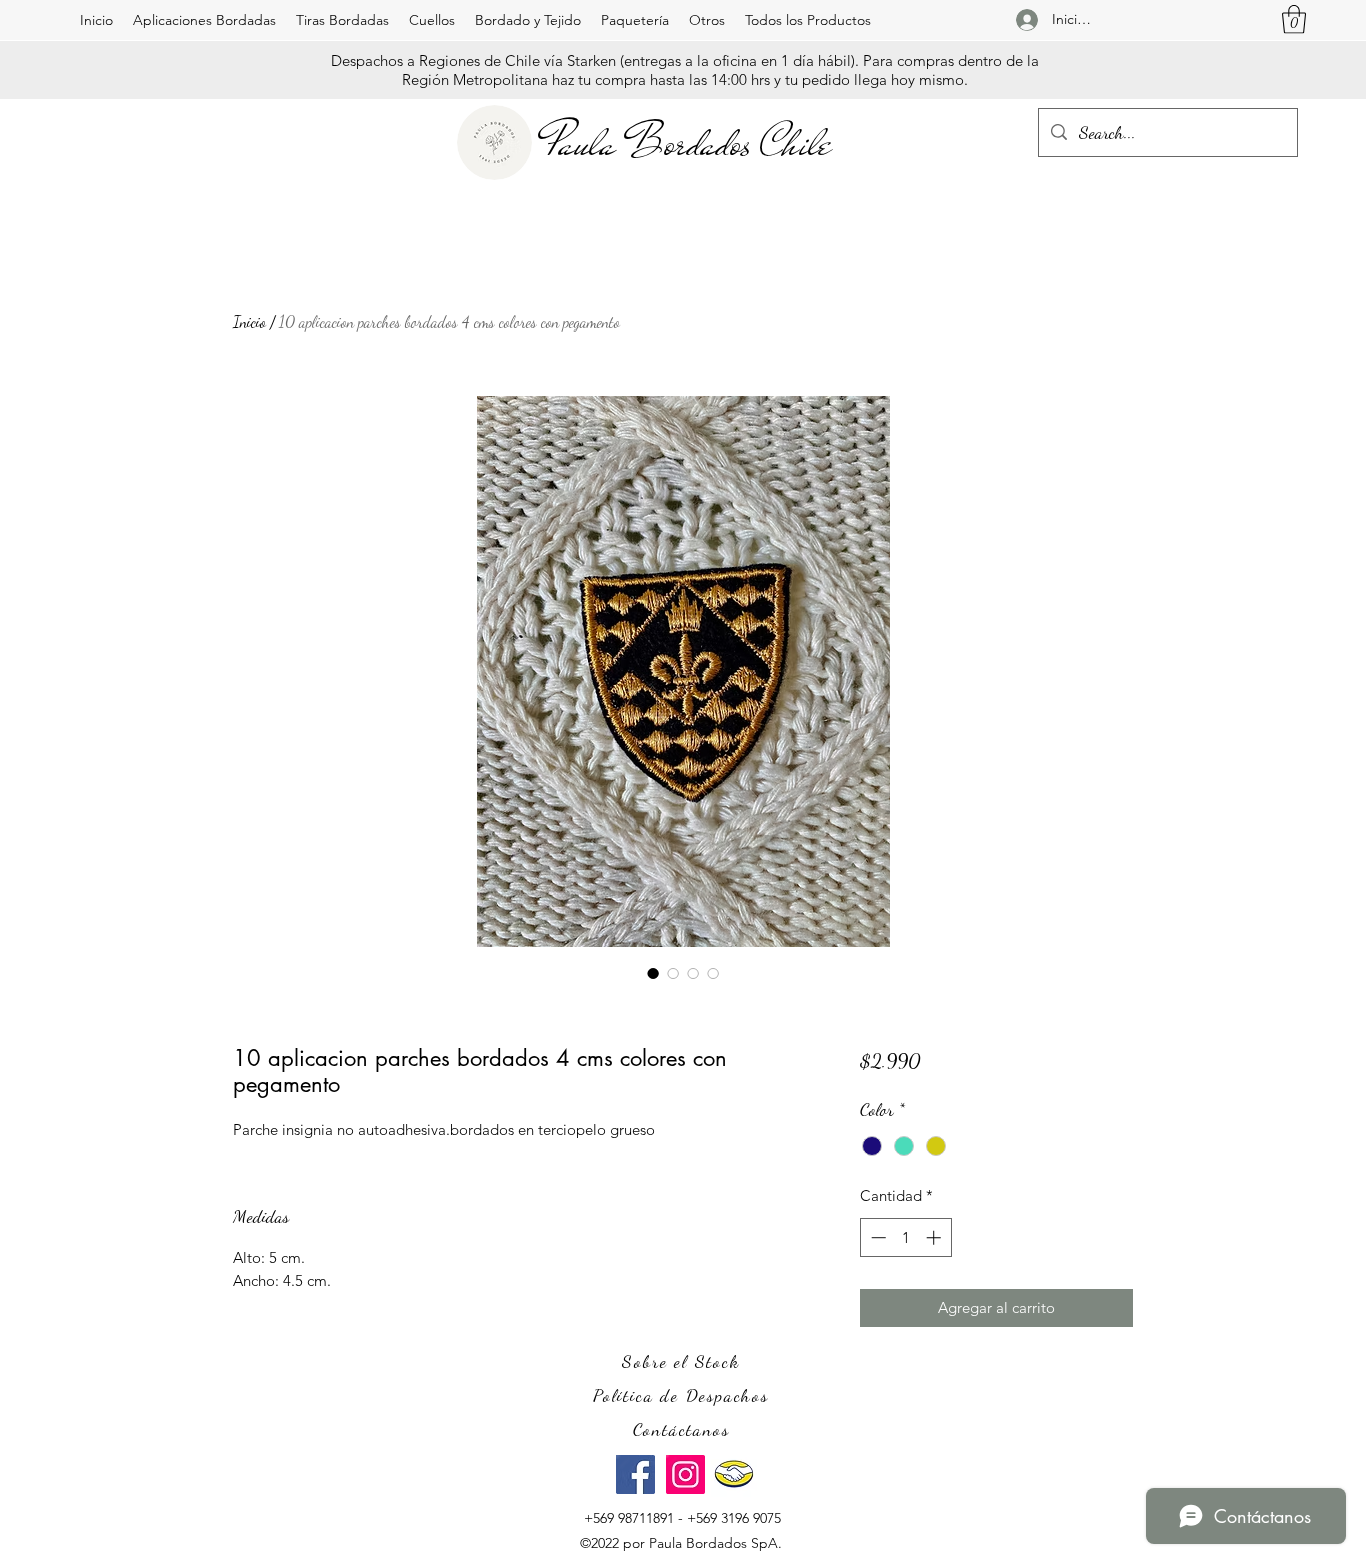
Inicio (249, 321)
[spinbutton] (905, 1237)
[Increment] (935, 1237)
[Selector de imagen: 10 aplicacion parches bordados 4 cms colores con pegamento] (653, 973)
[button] (204, 20)
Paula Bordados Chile (688, 143)
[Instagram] (685, 1474)
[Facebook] (635, 1474)
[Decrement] (876, 1237)
